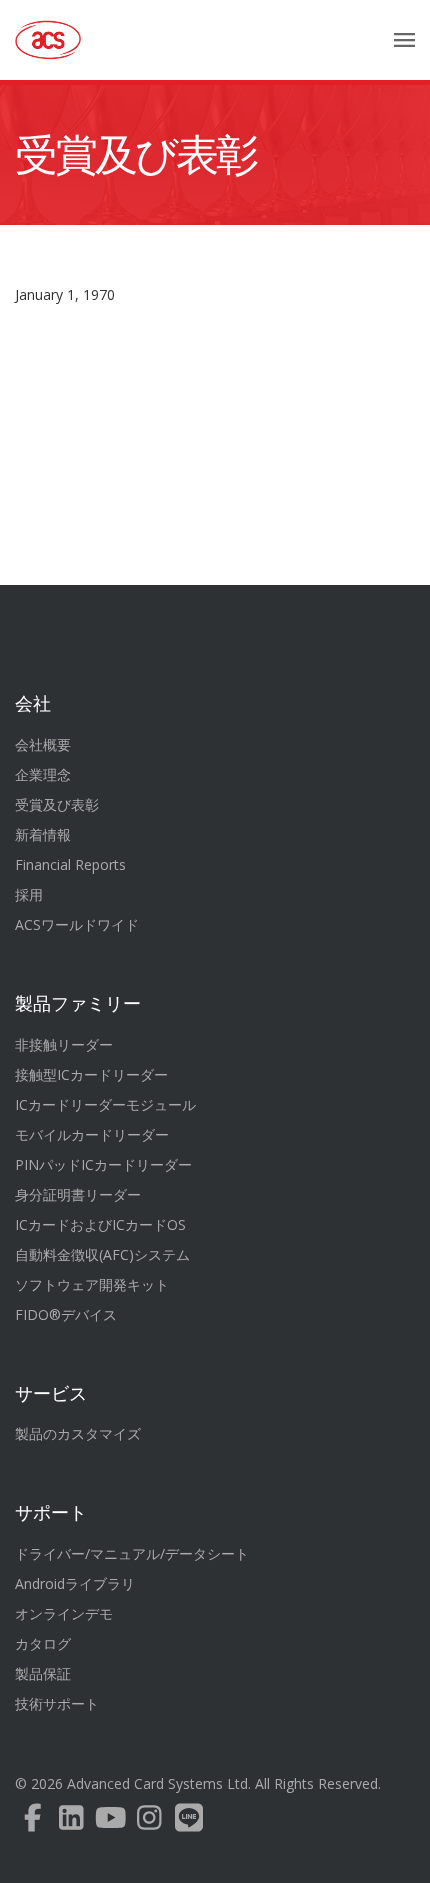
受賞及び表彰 (135, 155)
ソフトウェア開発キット (92, 1284)
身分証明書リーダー (78, 1194)
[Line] (188, 1822)
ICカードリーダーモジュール (105, 1104)
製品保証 (43, 1673)
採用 (29, 894)
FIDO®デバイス (66, 1314)
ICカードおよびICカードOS (100, 1224)
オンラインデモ (64, 1613)
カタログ (43, 1643)
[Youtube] (110, 1822)
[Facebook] (32, 1822)
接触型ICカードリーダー (91, 1074)
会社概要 (43, 744)
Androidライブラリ (75, 1583)
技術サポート (57, 1703)
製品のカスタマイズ (78, 1433)
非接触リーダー (64, 1044)
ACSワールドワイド (77, 924)
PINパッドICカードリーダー (103, 1164)
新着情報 (43, 834)
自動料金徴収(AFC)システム (102, 1254)
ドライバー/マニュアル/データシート (132, 1553)
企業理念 (43, 774)
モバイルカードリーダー (92, 1134)
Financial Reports (70, 864)
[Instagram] (149, 1822)
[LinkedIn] (71, 1822)
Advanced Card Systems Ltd (157, 1783)
